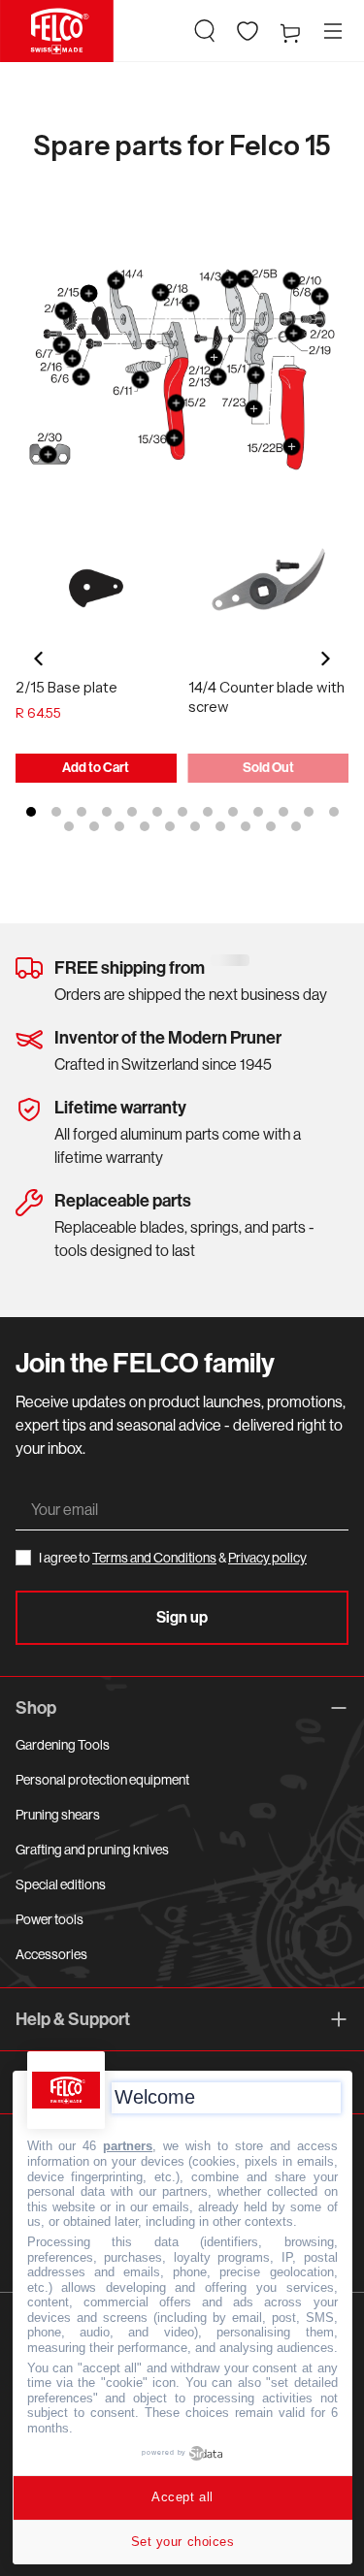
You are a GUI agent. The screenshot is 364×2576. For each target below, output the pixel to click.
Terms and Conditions (154, 1558)
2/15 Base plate (66, 687)
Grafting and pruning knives (92, 1850)
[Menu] (333, 31)
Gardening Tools (63, 1745)
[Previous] (40, 659)
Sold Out (268, 768)
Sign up (182, 1617)
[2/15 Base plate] (96, 589)
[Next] (324, 659)
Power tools (50, 1919)
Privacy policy (267, 1558)
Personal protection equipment (102, 1780)
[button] (205, 31)
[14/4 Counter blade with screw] (269, 589)
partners (128, 2146)
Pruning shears (58, 1815)
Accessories (51, 1954)
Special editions (61, 1884)
